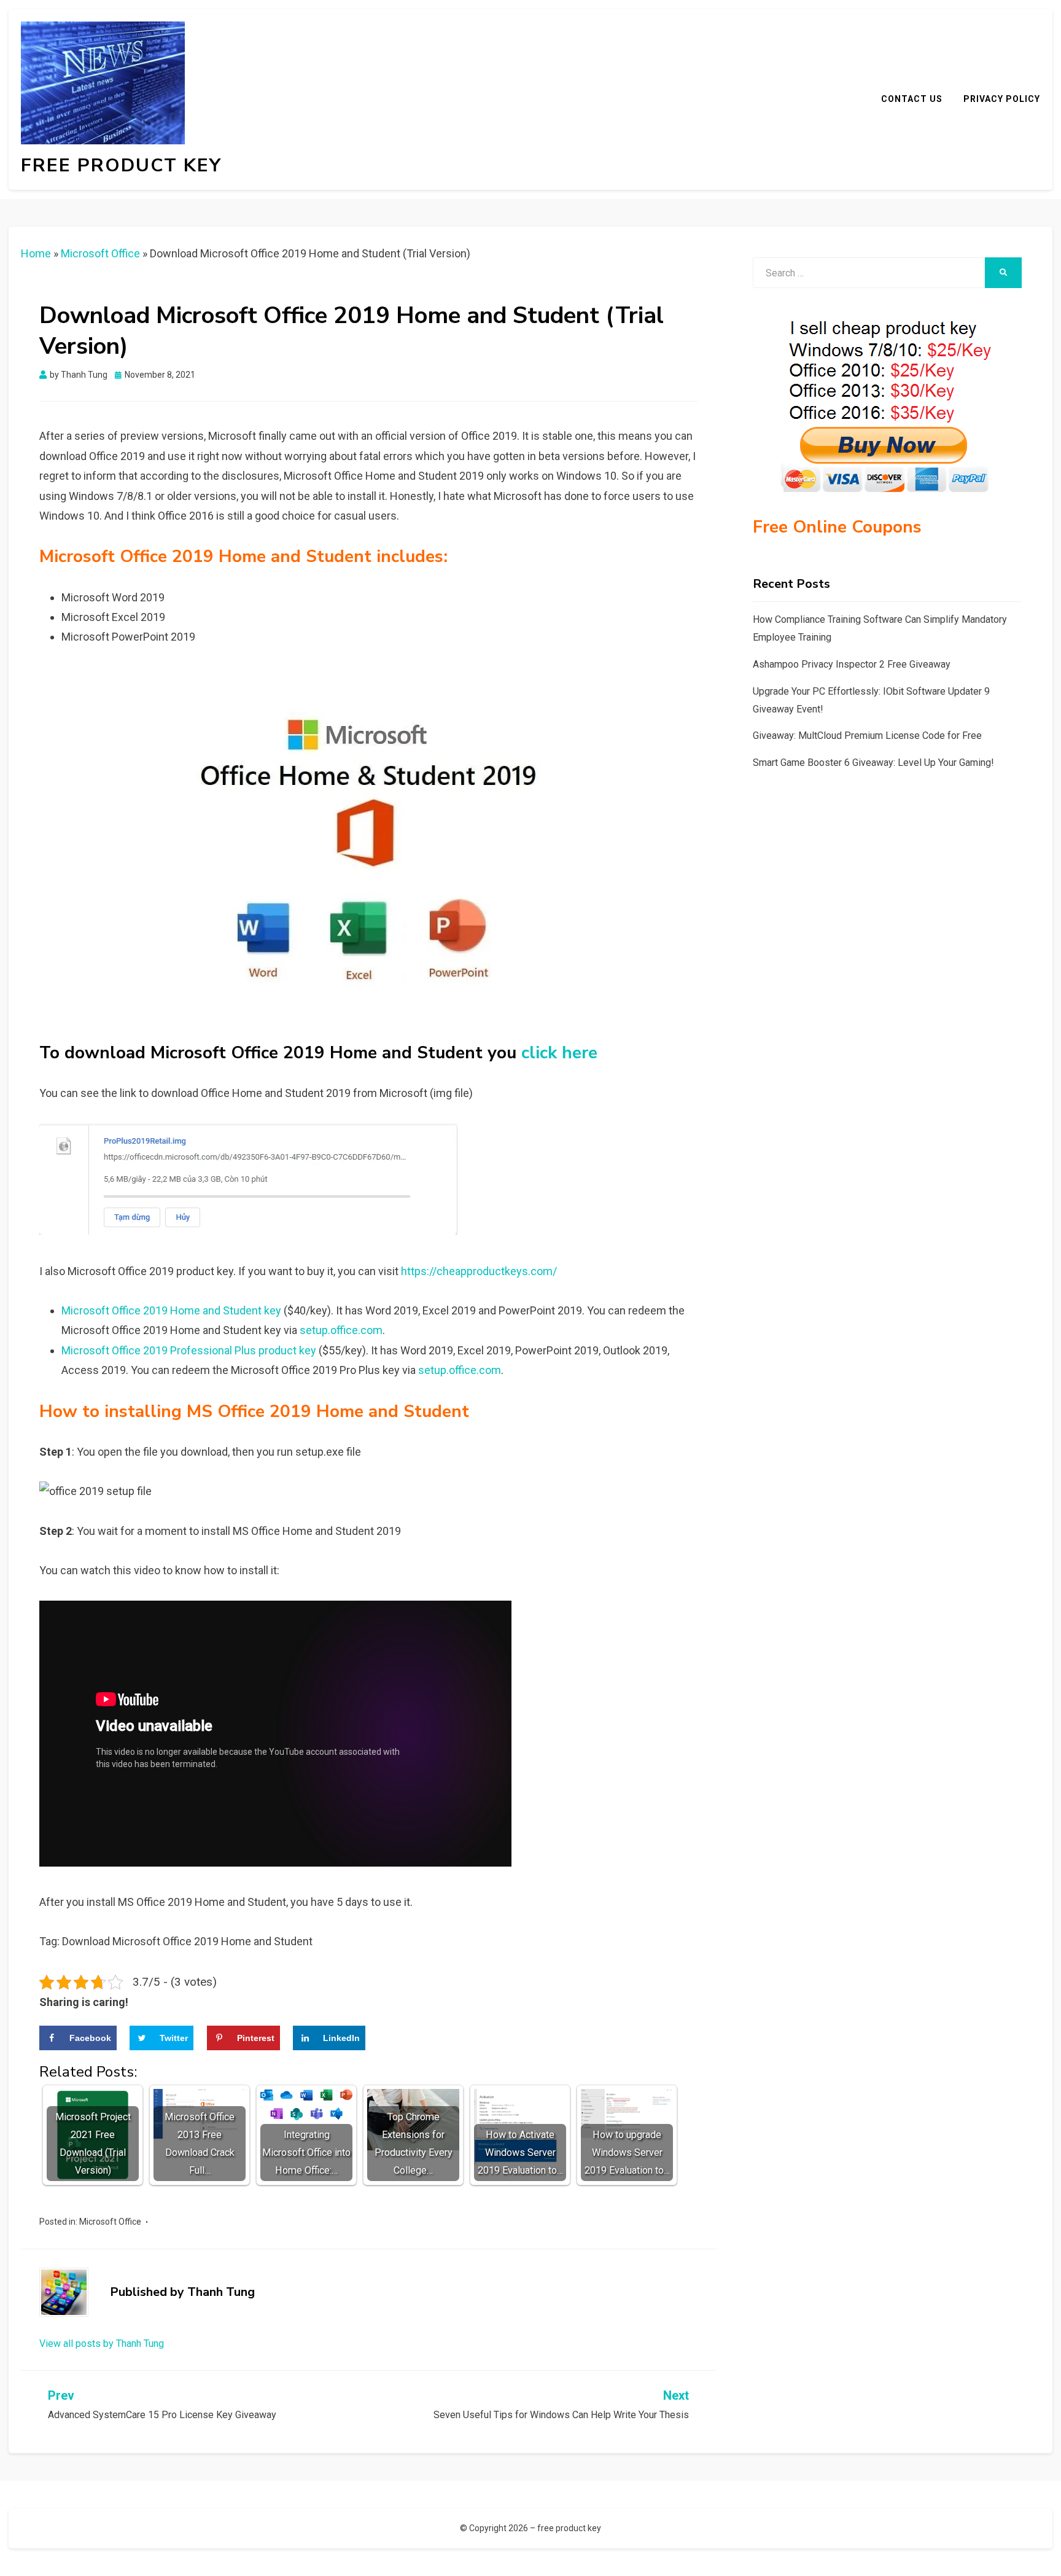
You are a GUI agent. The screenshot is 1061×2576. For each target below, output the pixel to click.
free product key (121, 166)
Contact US (912, 99)
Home (36, 253)
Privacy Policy (1002, 99)
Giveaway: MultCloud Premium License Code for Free (867, 736)
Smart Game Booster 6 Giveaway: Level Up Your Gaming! (873, 763)
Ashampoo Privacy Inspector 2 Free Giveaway (852, 664)
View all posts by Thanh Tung (102, 2344)
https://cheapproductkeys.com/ (479, 1271)
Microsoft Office (100, 253)
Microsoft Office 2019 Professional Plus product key (189, 1350)
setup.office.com (341, 1330)
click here (559, 1053)
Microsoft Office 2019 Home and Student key (171, 1310)
